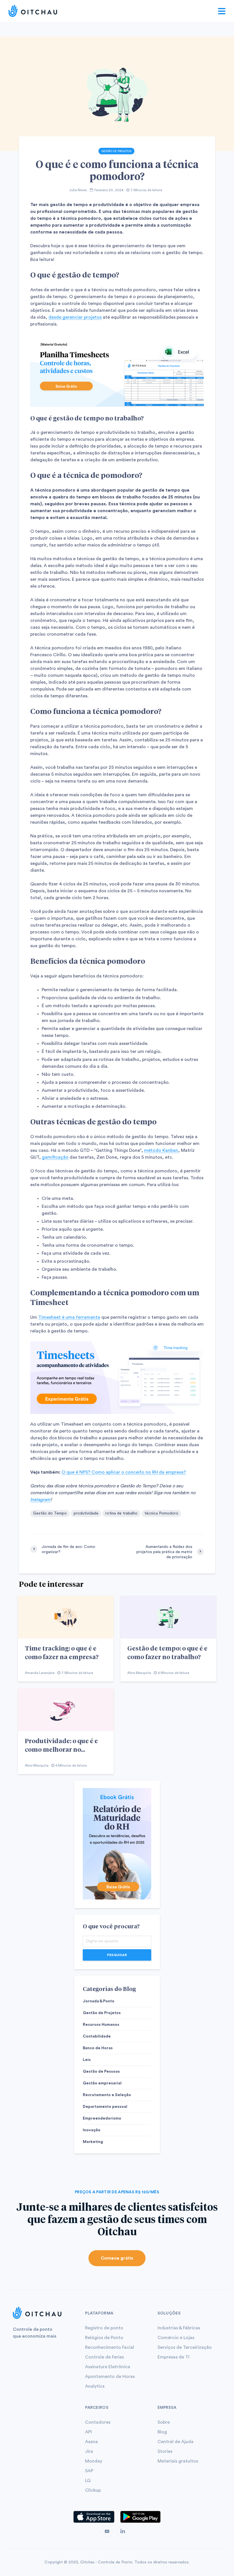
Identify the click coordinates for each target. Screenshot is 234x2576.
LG (88, 2481)
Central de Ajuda (175, 2442)
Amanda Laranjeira (40, 1673)
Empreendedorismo (102, 2118)
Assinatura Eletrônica (108, 2367)
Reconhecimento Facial (110, 2347)
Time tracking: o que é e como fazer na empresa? (62, 1652)
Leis (87, 2060)
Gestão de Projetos (116, 151)
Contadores (98, 2422)
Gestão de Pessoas (101, 2072)
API (88, 2432)
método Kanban (161, 1150)
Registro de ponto (104, 2328)
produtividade (86, 1513)
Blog (162, 2432)
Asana (91, 2442)
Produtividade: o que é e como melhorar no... (61, 1745)
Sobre (164, 2422)
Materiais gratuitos (178, 2461)
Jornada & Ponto (99, 2001)
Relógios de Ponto (104, 2338)
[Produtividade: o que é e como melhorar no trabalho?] (66, 1709)
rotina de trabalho (121, 1513)
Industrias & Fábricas (179, 2328)
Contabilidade (97, 2036)
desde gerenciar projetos (75, 317)
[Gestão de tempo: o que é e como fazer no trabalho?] (168, 1617)
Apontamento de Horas (110, 2377)
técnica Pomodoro (161, 1513)
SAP (89, 2471)
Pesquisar (117, 1955)
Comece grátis (117, 2258)
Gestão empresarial (102, 2083)
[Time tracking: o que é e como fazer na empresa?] (66, 1617)
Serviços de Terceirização (185, 2347)
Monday (94, 2461)
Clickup (93, 2490)
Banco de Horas (98, 2048)
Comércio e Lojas (176, 2338)
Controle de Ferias (104, 2357)
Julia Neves (78, 190)
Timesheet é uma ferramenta (69, 1317)
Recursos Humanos (101, 2025)
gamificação (55, 1157)
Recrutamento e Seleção (107, 2095)
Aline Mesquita (139, 1673)
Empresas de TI (174, 2357)
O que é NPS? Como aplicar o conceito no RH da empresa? (124, 1472)
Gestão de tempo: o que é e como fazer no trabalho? (167, 1652)
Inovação (92, 2130)
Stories (165, 2451)
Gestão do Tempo (50, 1513)
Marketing (93, 2142)
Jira (89, 2451)
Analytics (95, 2386)
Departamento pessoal (105, 2107)
